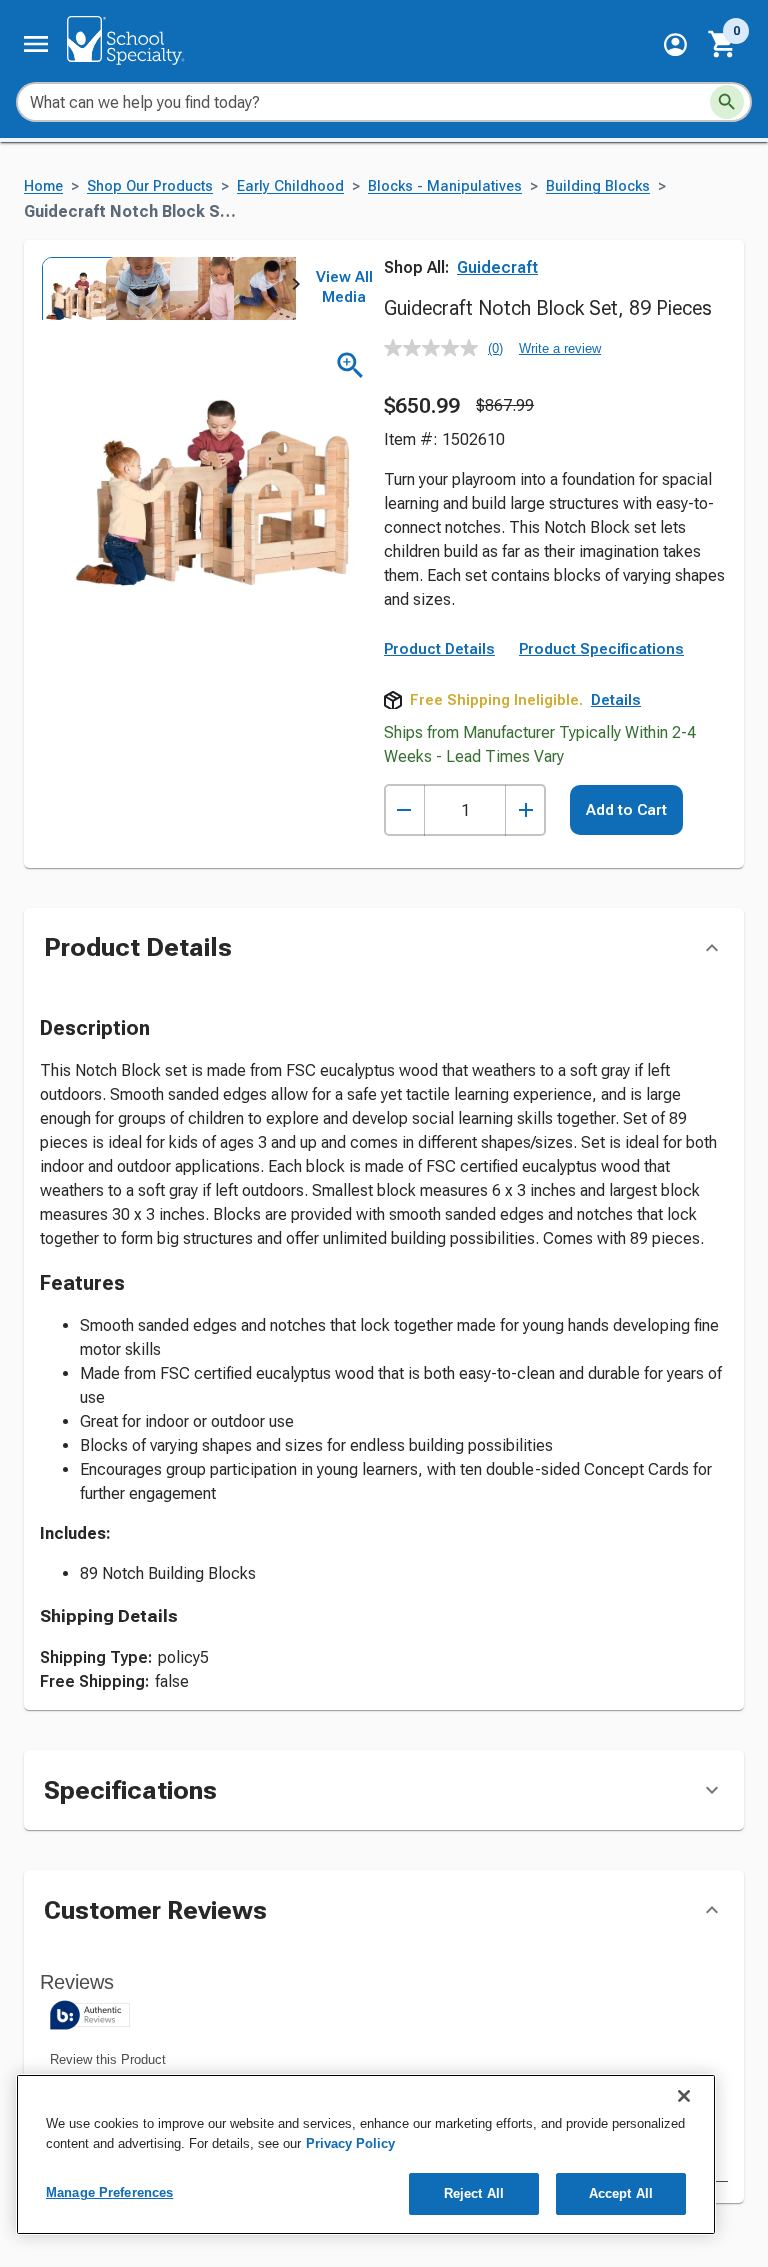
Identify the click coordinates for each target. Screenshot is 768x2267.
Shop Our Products (150, 186)
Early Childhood (290, 186)
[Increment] (525, 810)
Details (616, 700)
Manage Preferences (109, 2192)
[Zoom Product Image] (350, 365)
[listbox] (168, 288)
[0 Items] (723, 44)
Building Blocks (598, 186)
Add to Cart (626, 810)
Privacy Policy (350, 2143)
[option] (72, 288)
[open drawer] (36, 44)
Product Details (439, 649)
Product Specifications (601, 649)
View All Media (344, 287)
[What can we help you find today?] (727, 102)
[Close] (684, 2096)
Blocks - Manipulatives (445, 186)
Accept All (621, 2193)
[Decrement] (404, 810)
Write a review (560, 348)
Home (43, 186)
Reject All (474, 2193)
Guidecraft (497, 267)
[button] (675, 44)
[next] (296, 288)
